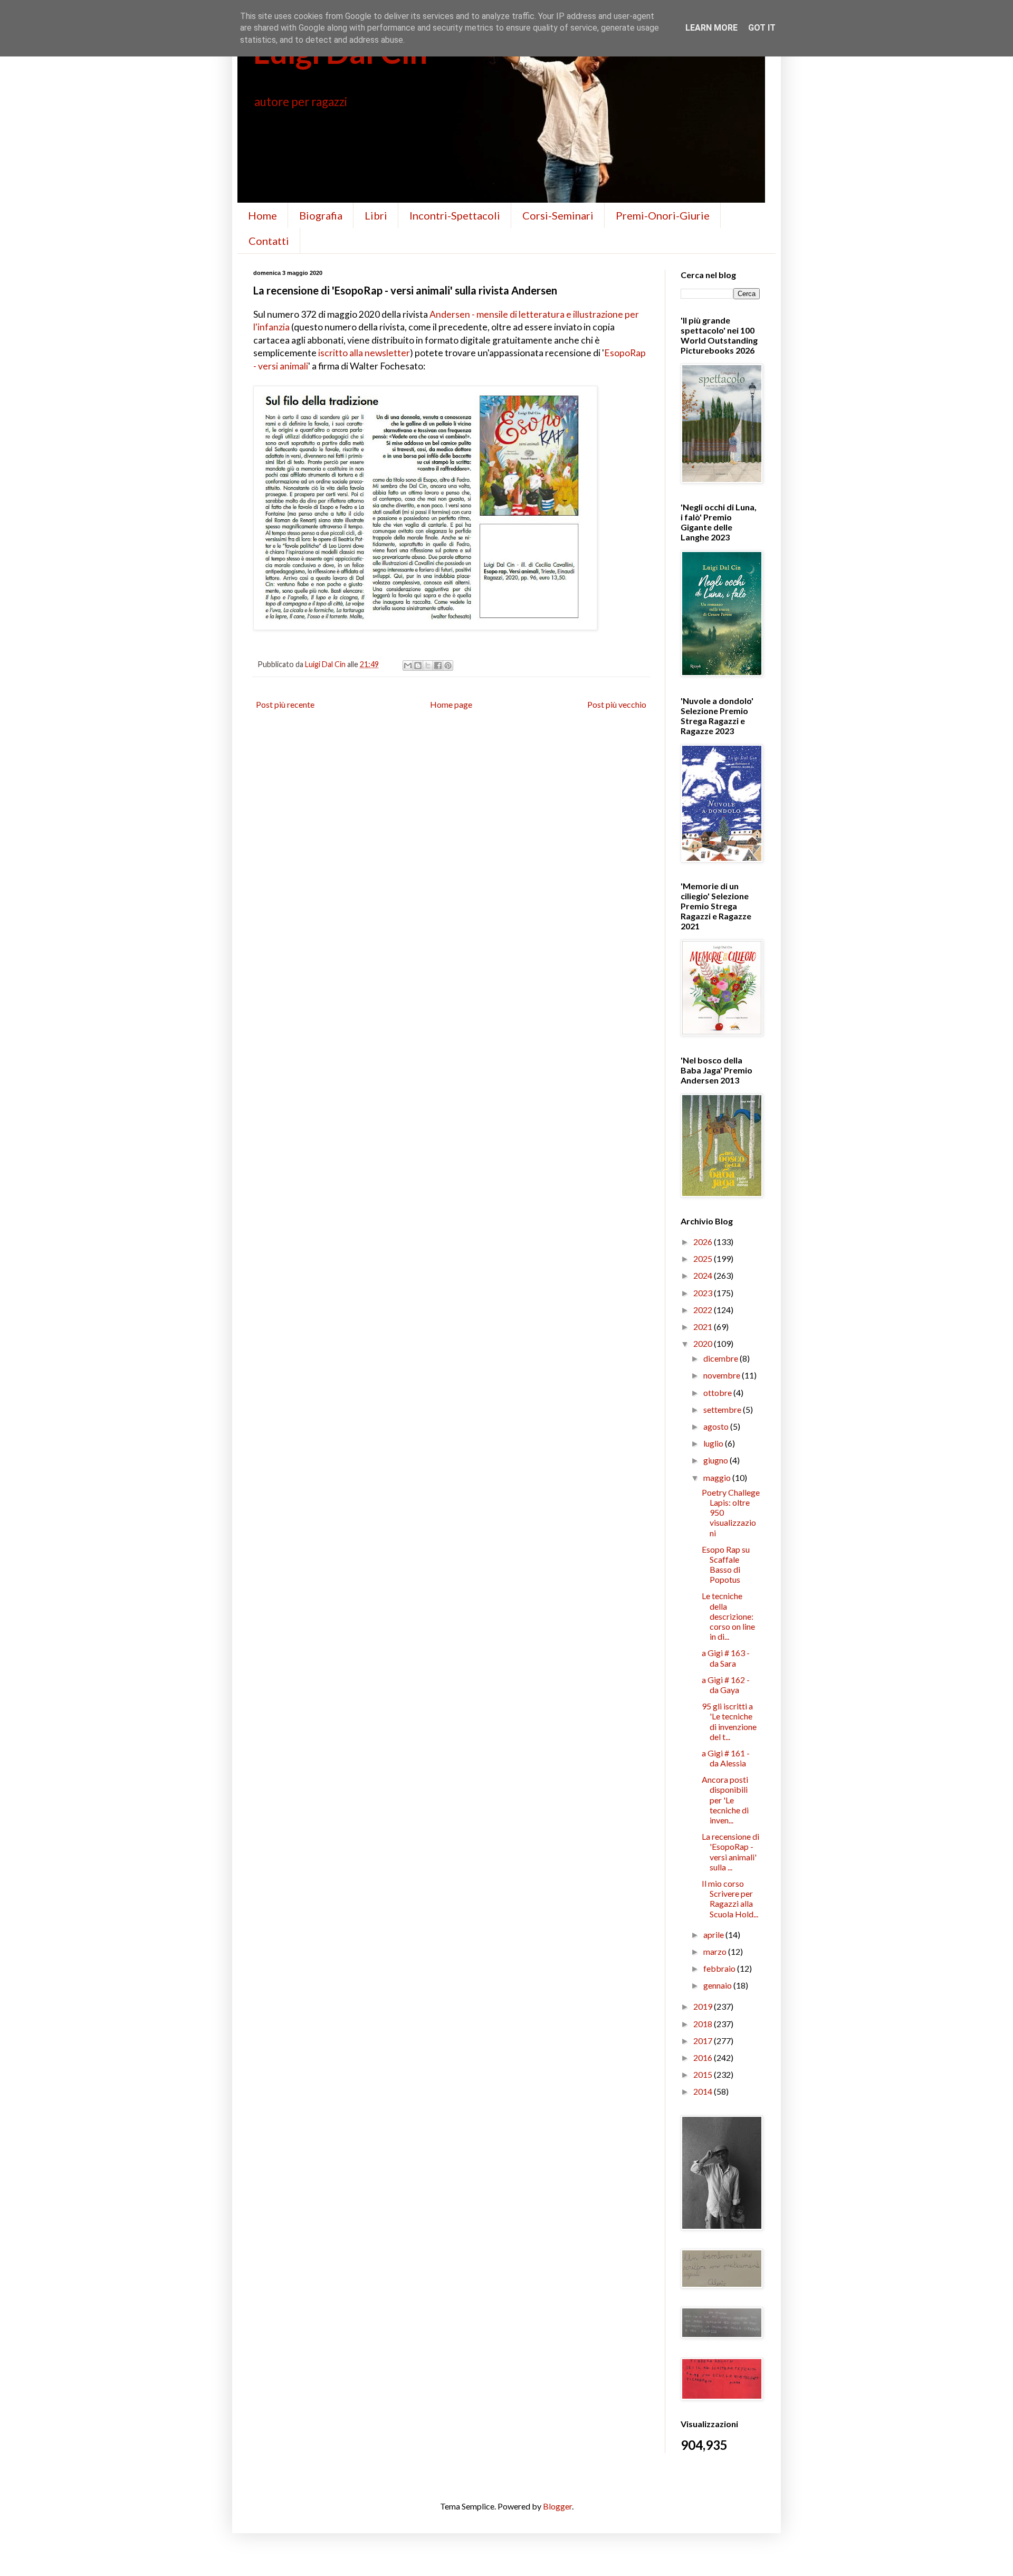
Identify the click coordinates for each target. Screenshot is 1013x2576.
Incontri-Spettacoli (455, 215)
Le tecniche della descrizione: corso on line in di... (728, 1616)
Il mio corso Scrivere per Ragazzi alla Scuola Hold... (730, 1899)
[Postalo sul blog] (418, 666)
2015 (704, 2074)
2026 (704, 1242)
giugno (716, 1460)
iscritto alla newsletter (364, 353)
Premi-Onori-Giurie (663, 215)
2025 (704, 1258)
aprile (714, 1935)
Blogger (557, 2506)
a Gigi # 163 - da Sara (726, 1658)
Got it (762, 28)
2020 (704, 1343)
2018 (704, 2024)
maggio (718, 1477)
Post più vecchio (617, 704)
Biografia (321, 215)
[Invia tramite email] (408, 666)
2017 (704, 2041)
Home (262, 215)
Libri (376, 215)
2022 (704, 1310)
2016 (704, 2057)
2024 (704, 1275)
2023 (704, 1293)
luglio (714, 1443)
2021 (704, 1327)
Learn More (711, 28)
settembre (723, 1409)
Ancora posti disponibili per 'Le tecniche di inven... (725, 1800)
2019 (704, 2006)
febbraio (720, 1968)
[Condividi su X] (428, 666)
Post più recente (285, 704)
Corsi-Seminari (558, 215)
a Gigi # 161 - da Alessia (726, 1758)
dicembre (721, 1358)
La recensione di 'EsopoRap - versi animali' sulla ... (730, 1852)
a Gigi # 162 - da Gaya (726, 1685)
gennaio (718, 1985)
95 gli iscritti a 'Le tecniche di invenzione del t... (729, 1721)
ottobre (718, 1392)
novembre (723, 1375)
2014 (704, 2091)
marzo (716, 1951)
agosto (717, 1426)
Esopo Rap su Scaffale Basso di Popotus (726, 1565)
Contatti (269, 241)
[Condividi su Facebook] (438, 666)
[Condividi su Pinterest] (448, 666)
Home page (451, 704)
